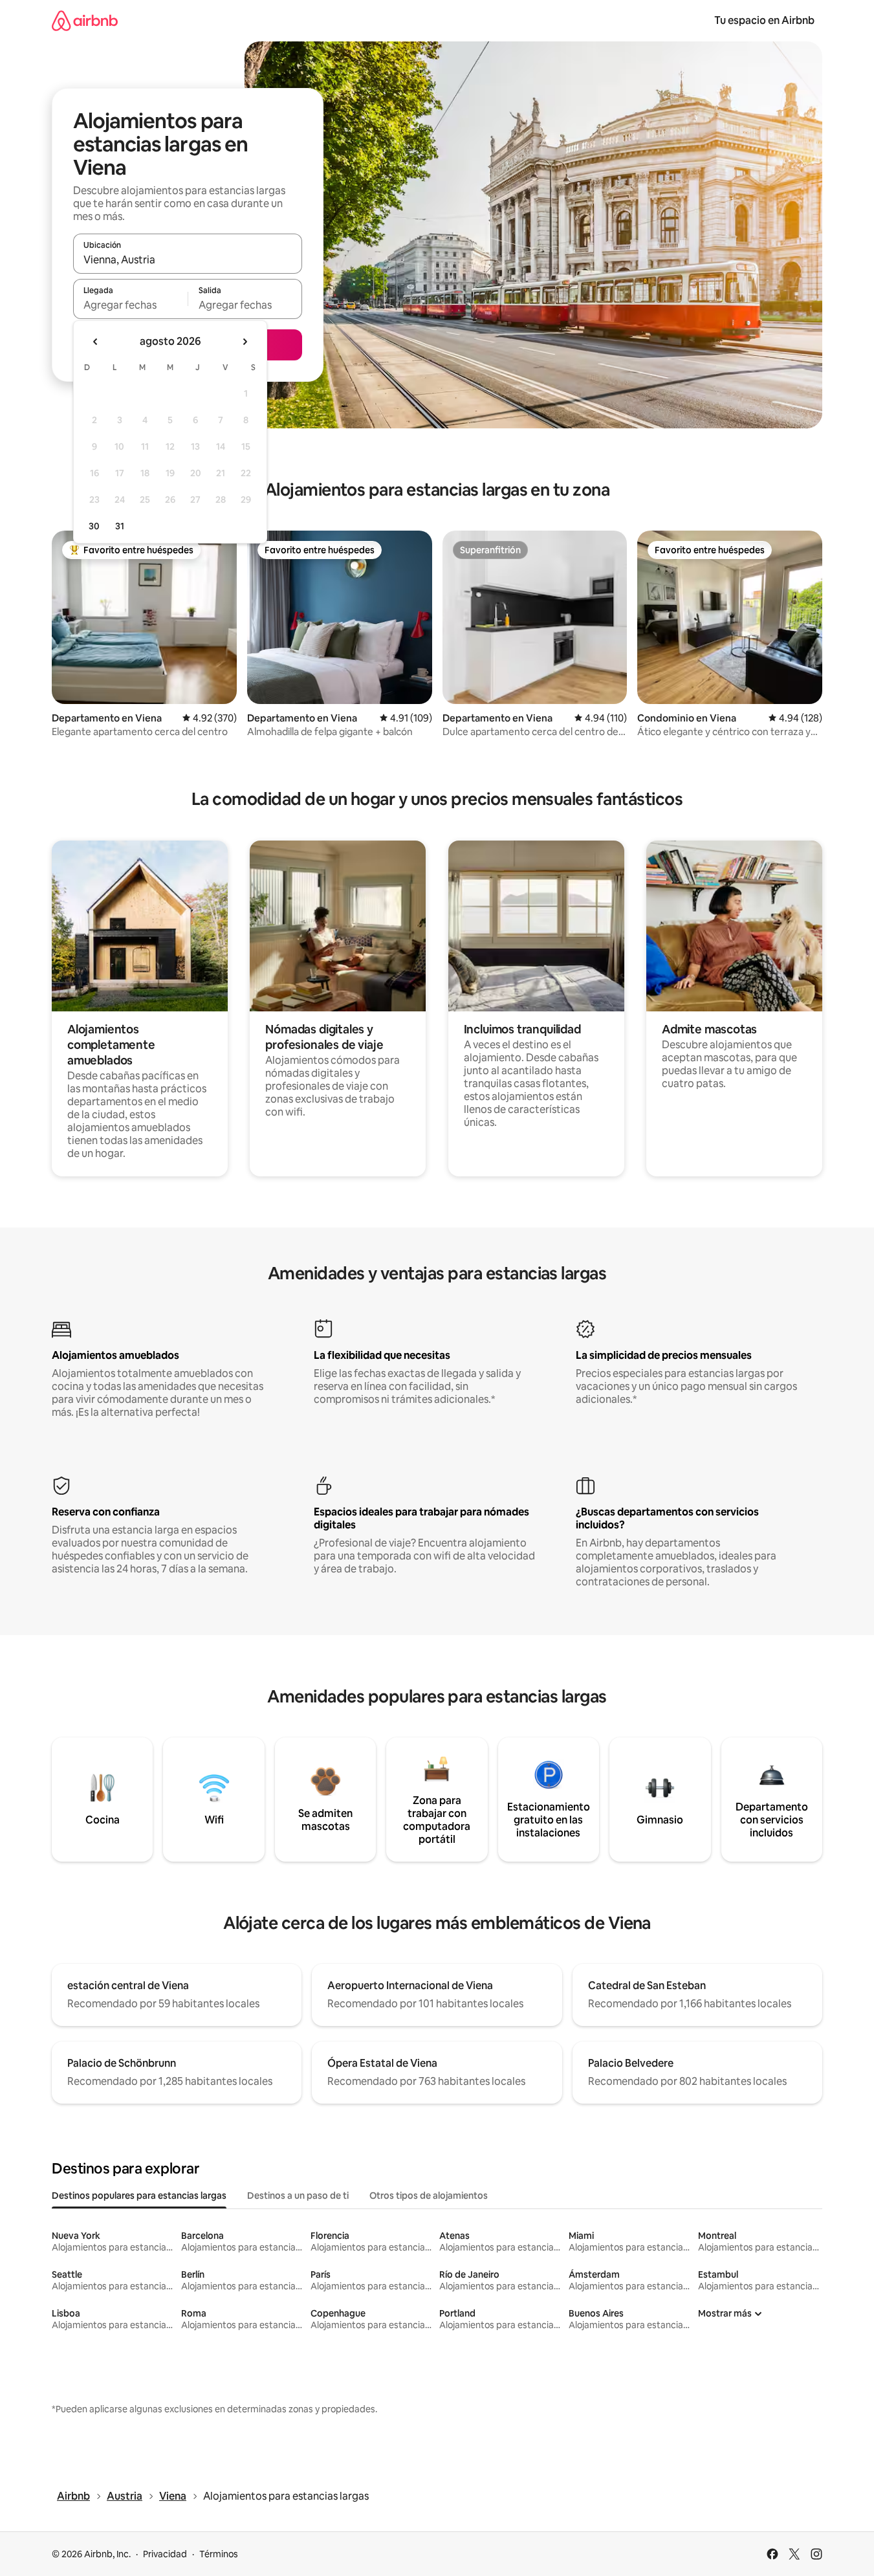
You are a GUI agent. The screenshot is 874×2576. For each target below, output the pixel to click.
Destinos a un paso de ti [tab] (298, 2196)
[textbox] (130, 305)
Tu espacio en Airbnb (764, 20)
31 (120, 526)
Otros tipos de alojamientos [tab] (429, 2196)
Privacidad (165, 2554)
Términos (219, 2554)
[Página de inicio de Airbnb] (85, 20)
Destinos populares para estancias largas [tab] (139, 2196)
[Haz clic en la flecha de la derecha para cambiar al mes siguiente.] (245, 342)
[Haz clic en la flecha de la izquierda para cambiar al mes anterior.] (96, 342)
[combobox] (188, 259)
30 (94, 526)
